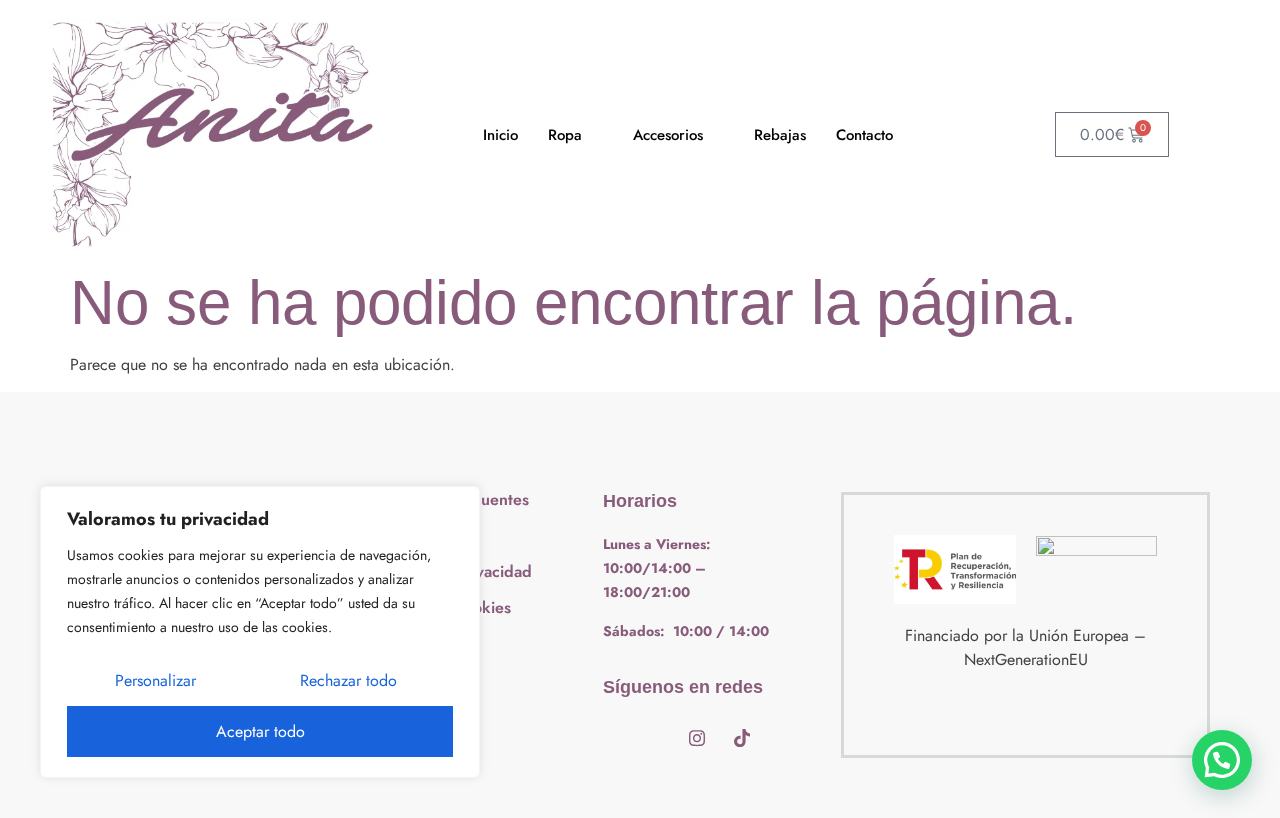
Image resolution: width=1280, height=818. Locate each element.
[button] (1222, 760)
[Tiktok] (742, 738)
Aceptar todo (260, 731)
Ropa (565, 135)
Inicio (500, 135)
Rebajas (780, 135)
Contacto (864, 135)
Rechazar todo (348, 680)
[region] (260, 632)
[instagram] (697, 738)
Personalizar (155, 680)
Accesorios (668, 135)
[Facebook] (652, 738)
